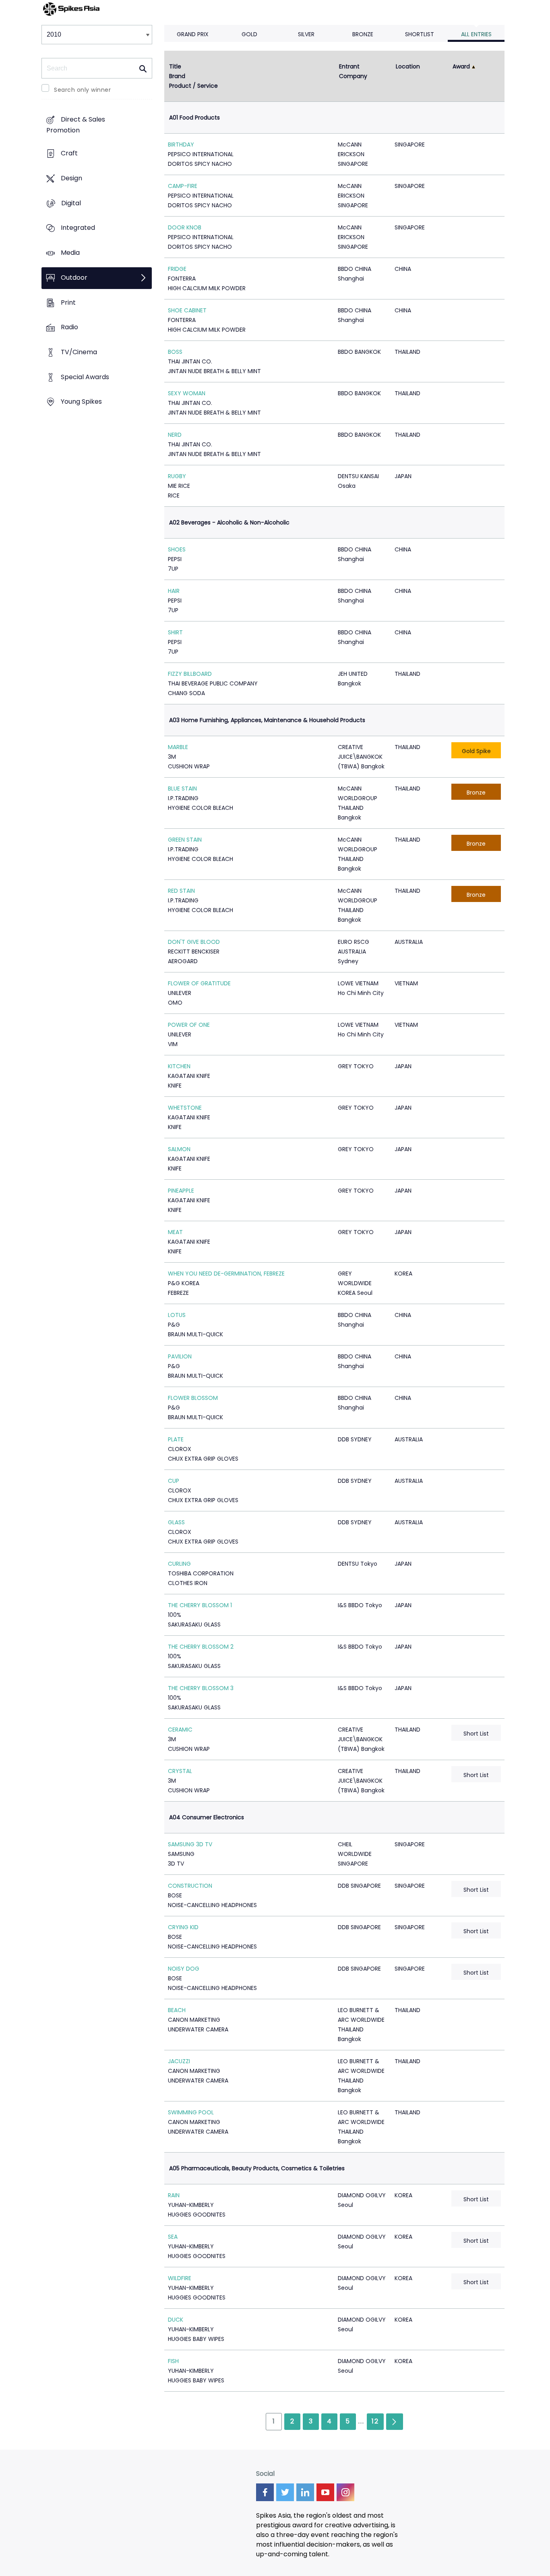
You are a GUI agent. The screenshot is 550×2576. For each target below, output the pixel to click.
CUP (174, 1481)
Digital (71, 203)
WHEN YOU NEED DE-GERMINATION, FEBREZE (226, 1274)
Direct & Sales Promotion (76, 125)
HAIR (174, 591)
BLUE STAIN (182, 788)
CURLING (179, 1564)
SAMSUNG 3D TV (190, 1844)
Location (408, 66)
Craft (69, 154)
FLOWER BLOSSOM (193, 1398)
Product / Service (193, 86)
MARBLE (178, 747)
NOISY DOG (184, 1969)
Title (175, 66)
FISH (173, 2361)
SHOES (177, 549)
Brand (177, 76)
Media (70, 253)
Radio (69, 327)
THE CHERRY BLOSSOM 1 (200, 1605)
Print (68, 302)
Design (71, 178)
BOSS (175, 352)
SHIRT (175, 632)
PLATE (176, 1439)
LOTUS (177, 1315)
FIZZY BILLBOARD (190, 674)
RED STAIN (181, 891)
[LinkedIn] (305, 2492)
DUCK (176, 2320)
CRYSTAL (180, 1771)
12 (375, 2421)
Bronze (363, 34)
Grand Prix (193, 34)
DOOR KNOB (185, 227)
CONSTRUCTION (190, 1886)
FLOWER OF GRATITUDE (199, 983)
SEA (173, 2237)
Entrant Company (353, 71)
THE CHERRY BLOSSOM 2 (201, 1647)
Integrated (78, 228)
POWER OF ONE (189, 1025)
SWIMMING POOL (191, 2112)
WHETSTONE (185, 1108)
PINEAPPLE (181, 1191)
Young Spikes (81, 402)
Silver (306, 34)
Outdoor (74, 278)
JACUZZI (179, 2061)
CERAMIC (180, 1730)
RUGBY (177, 476)
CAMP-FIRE (183, 186)
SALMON (179, 1149)
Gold (249, 34)
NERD (175, 435)
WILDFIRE (180, 2278)
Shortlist (420, 34)
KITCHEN (179, 1066)
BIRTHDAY (181, 144)
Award (461, 66)
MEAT (175, 1232)
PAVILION (180, 1356)
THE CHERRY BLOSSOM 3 (201, 1688)
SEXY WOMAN (187, 393)
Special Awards (85, 377)
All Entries (476, 34)
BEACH (177, 2010)
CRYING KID (183, 1927)
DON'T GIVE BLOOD (194, 942)
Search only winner (82, 90)
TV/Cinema (79, 352)
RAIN (174, 2195)
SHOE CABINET (187, 310)
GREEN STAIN (185, 840)
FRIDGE (177, 269)
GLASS (176, 1522)
